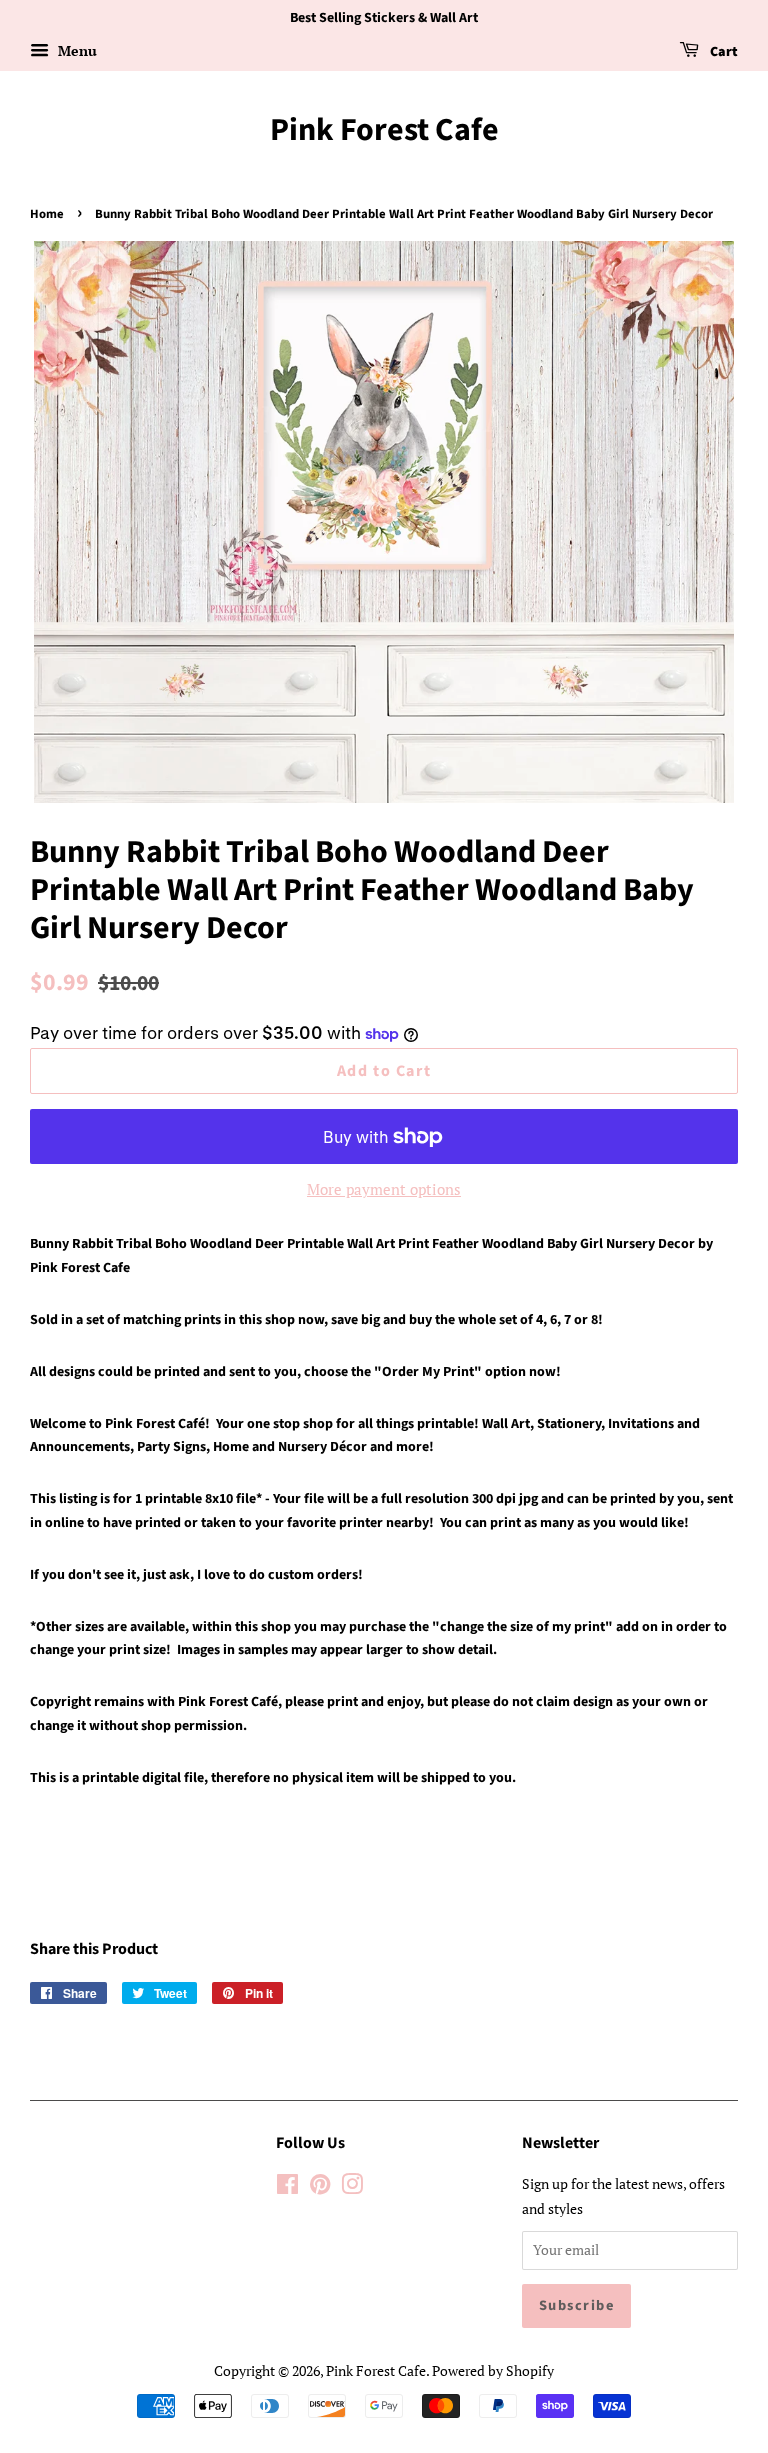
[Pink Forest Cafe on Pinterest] (320, 2187)
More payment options (384, 1189)
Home (47, 214)
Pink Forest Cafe (384, 130)
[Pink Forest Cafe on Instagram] (352, 2187)
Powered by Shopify (493, 2370)
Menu (75, 50)
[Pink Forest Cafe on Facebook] (287, 2187)
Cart (722, 52)
